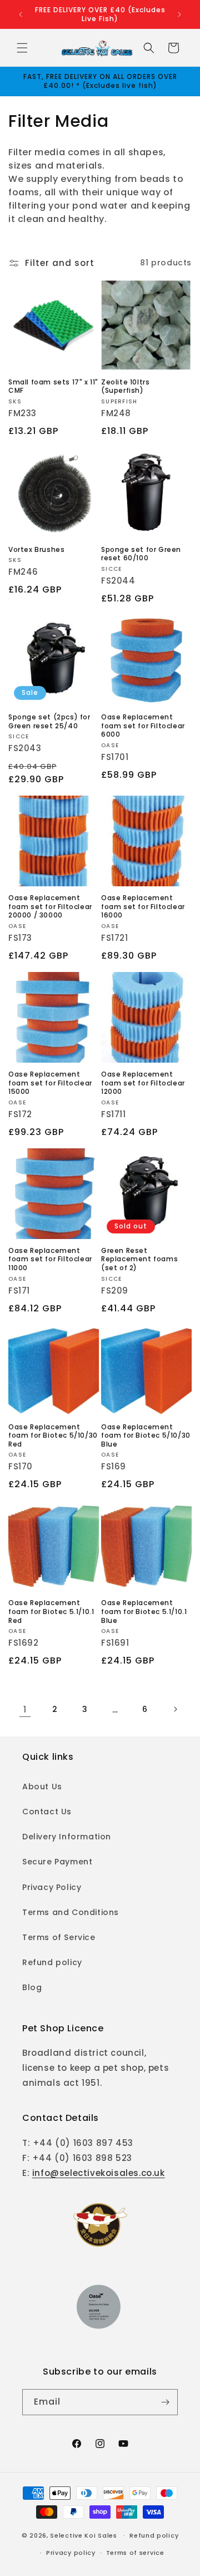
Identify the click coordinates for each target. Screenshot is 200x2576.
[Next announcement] (179, 14)
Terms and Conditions (71, 1912)
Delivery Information (67, 1837)
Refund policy (52, 1962)
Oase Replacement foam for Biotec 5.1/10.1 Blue (144, 1612)
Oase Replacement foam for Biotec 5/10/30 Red (53, 1436)
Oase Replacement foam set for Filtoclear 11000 (50, 1259)
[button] (22, 48)
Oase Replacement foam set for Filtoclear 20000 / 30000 (50, 907)
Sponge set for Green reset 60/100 (141, 554)
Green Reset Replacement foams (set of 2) (139, 1259)
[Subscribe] (165, 2402)
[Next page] (175, 1709)
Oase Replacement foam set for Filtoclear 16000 (143, 907)
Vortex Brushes (36, 550)
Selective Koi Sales (83, 2535)
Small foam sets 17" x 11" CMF (53, 386)
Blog (32, 1987)
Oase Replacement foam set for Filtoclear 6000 (143, 726)
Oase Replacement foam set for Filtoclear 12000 (143, 1083)
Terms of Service (59, 1937)
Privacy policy (71, 2553)
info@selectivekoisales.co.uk (99, 2173)
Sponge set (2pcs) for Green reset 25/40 (49, 721)
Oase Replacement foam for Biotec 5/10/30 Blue (146, 1436)
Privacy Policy (52, 1887)
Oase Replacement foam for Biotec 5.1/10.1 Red (51, 1612)
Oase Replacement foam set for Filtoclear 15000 (50, 1083)
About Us (42, 1787)
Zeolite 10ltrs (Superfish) (125, 386)
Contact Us (47, 1812)
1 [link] (25, 1709)
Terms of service (135, 2553)
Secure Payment (57, 1862)
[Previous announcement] (21, 14)
